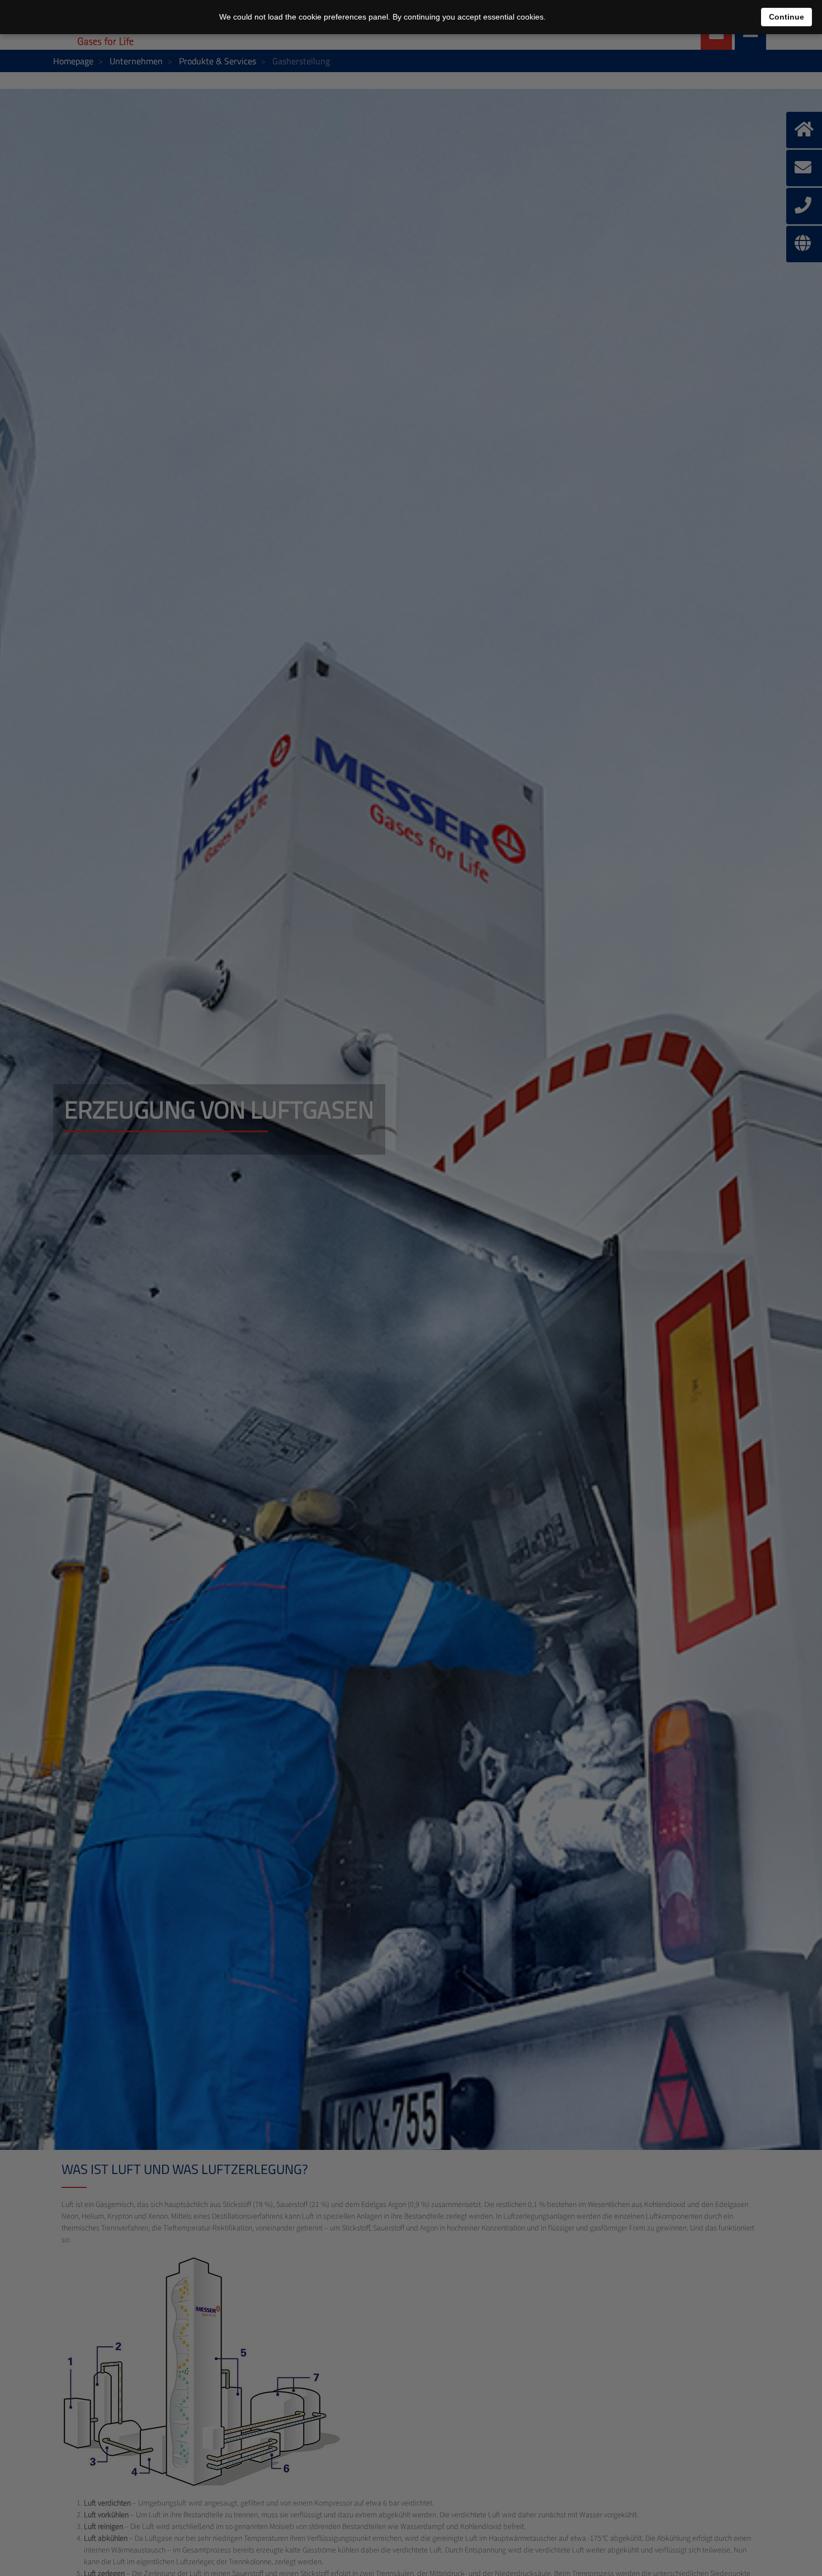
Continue (786, 17)
